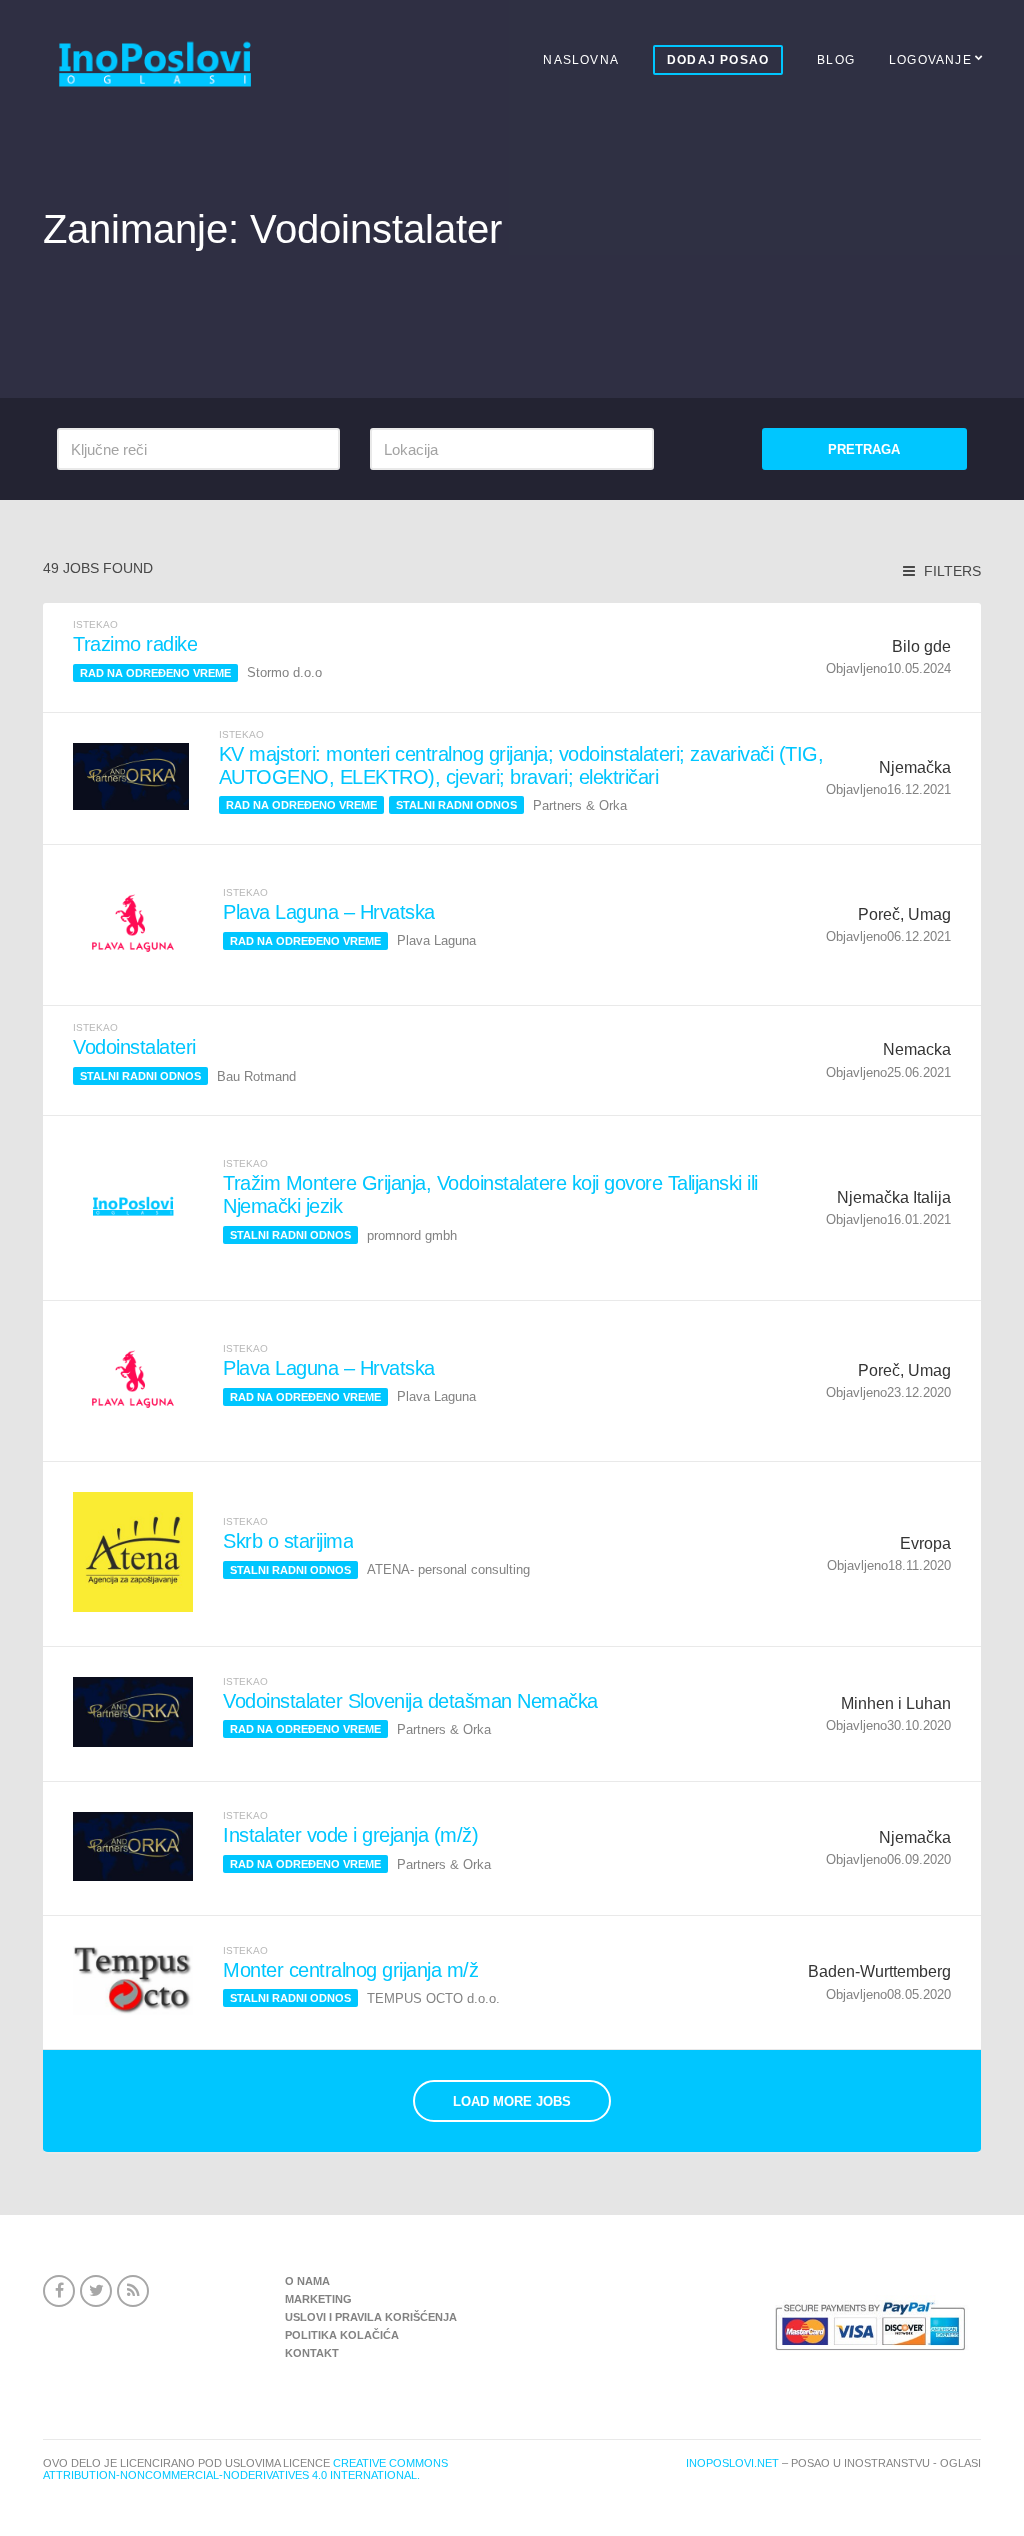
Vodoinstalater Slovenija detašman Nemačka (410, 1701)
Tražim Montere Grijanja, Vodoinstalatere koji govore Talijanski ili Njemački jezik (490, 1194)
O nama (307, 2281)
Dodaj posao (718, 60)
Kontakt (312, 2353)
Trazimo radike (135, 644)
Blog (836, 60)
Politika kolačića (342, 2335)
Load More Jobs (512, 2101)
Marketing (318, 2299)
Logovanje (930, 60)
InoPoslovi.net (732, 2463)
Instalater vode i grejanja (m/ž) (350, 1835)
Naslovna (581, 60)
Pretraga (864, 449)
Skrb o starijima (288, 1541)
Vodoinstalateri (134, 1047)
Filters (950, 571)
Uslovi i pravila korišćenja (371, 2317)
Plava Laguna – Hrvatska (329, 912)
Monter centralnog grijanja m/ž (350, 1970)
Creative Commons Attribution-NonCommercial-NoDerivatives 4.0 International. (245, 2469)
